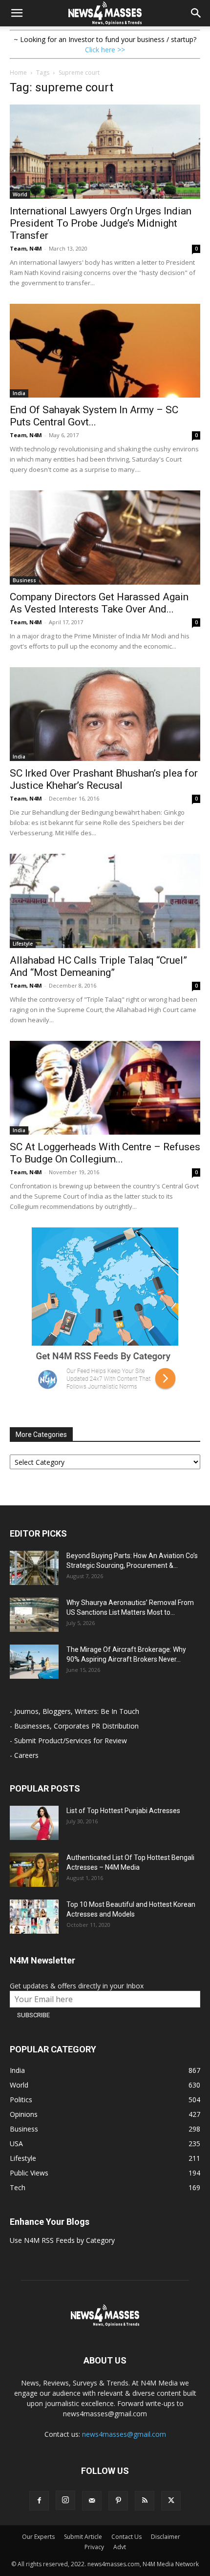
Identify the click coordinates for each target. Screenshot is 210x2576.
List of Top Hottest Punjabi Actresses (123, 1811)
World (20, 194)
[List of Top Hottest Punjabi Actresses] (34, 1823)
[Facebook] (39, 2501)
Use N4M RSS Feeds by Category (62, 2240)
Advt (120, 2547)
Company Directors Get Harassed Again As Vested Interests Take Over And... (99, 603)
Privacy (94, 2547)
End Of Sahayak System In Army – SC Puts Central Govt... (94, 416)
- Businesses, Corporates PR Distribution (74, 1726)
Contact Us (126, 2537)
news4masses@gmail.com (124, 2434)
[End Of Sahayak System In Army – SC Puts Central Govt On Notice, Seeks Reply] (105, 351)
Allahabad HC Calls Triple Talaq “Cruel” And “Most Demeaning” (98, 966)
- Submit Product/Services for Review (68, 1741)
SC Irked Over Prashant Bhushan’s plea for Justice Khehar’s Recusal (104, 779)
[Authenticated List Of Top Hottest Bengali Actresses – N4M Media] (34, 1870)
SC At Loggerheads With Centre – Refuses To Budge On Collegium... (105, 1153)
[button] (17, 13)
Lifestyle (23, 944)
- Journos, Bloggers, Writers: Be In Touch (74, 1711)
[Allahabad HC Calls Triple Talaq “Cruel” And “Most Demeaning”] (105, 901)
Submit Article (83, 2537)
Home (18, 73)
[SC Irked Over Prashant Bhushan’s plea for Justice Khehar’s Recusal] (105, 714)
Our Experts (38, 2537)
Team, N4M (26, 248)
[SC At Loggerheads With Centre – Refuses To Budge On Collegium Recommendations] (105, 1088)
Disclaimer (166, 2537)
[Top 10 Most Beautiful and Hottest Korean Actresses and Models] (34, 1917)
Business (24, 580)
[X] (171, 2501)
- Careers (24, 1755)
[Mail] (92, 2501)
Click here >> (105, 50)
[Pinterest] (118, 2501)
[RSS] (145, 2501)
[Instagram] (65, 2500)
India (19, 393)
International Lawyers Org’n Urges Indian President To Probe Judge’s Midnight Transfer (101, 223)
